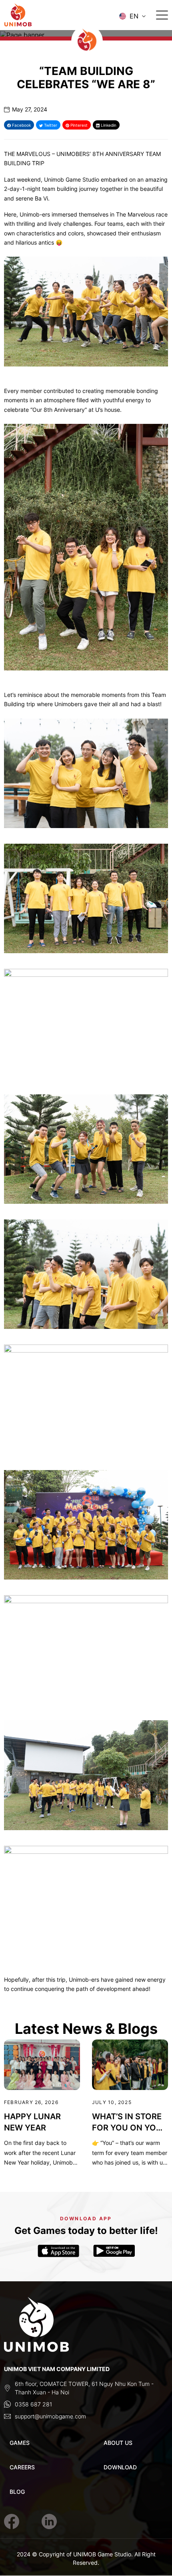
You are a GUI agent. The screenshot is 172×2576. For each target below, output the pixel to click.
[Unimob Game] (34, 16)
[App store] (58, 2251)
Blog (17, 2492)
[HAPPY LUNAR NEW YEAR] (42, 2065)
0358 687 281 (33, 2404)
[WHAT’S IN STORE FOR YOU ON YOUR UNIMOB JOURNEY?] (130, 2065)
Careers (22, 2467)
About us (118, 2443)
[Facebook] (12, 2521)
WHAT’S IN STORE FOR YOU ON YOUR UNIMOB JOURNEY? (130, 2122)
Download (120, 2467)
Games (20, 2443)
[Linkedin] (49, 2521)
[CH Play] (114, 2251)
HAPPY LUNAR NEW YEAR (32, 2122)
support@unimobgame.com (50, 2416)
